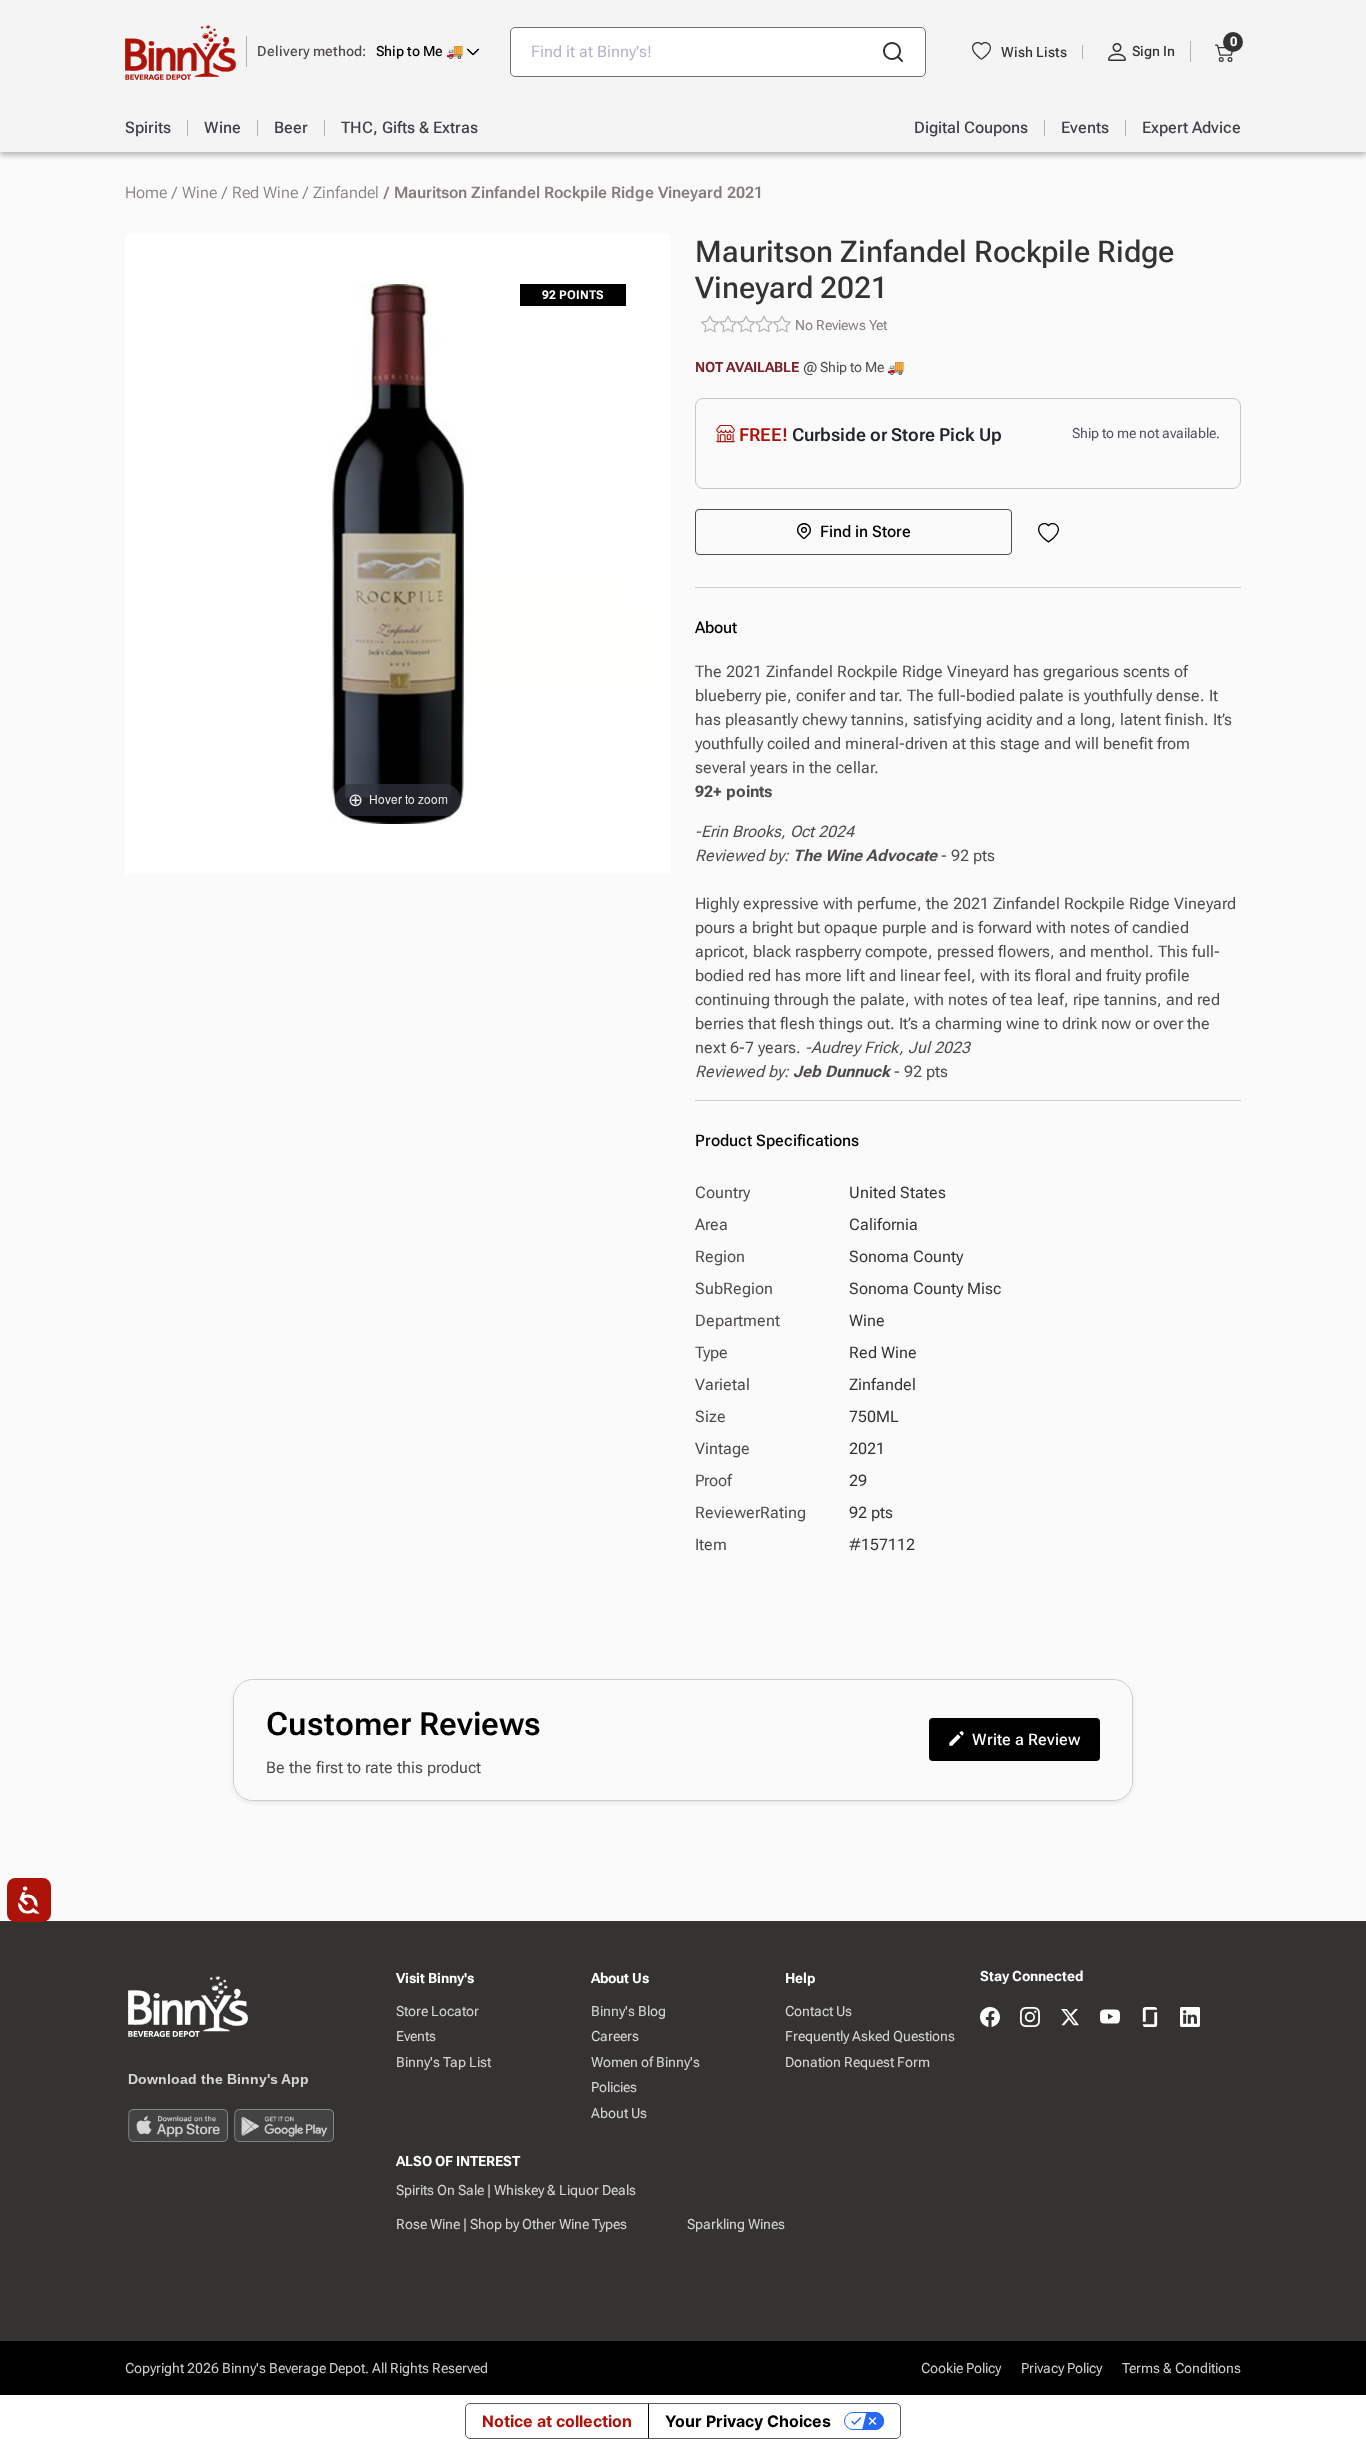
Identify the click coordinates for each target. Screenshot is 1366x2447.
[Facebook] (990, 2018)
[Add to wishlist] (1052, 534)
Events (416, 2036)
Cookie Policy (961, 2368)
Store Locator (437, 2011)
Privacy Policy (1061, 2368)
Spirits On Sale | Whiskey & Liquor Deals (516, 2190)
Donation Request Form (857, 2062)
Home (146, 193)
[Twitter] (1070, 2018)
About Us (619, 2113)
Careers (615, 2036)
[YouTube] (1110, 2018)
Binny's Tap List (443, 2062)
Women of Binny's (645, 2062)
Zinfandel (346, 193)
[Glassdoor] (1150, 2018)
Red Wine (265, 193)
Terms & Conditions (1181, 2368)
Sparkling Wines (736, 2224)
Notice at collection (557, 2421)
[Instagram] (1030, 2018)
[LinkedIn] (1190, 2018)
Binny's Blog (628, 2011)
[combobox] (718, 52)
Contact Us (818, 2011)
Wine (199, 193)
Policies (614, 2087)
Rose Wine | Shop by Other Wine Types (511, 2224)
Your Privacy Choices (748, 2421)
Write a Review (1026, 1739)
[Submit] (893, 52)
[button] (368, 51)
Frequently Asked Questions (870, 2036)
